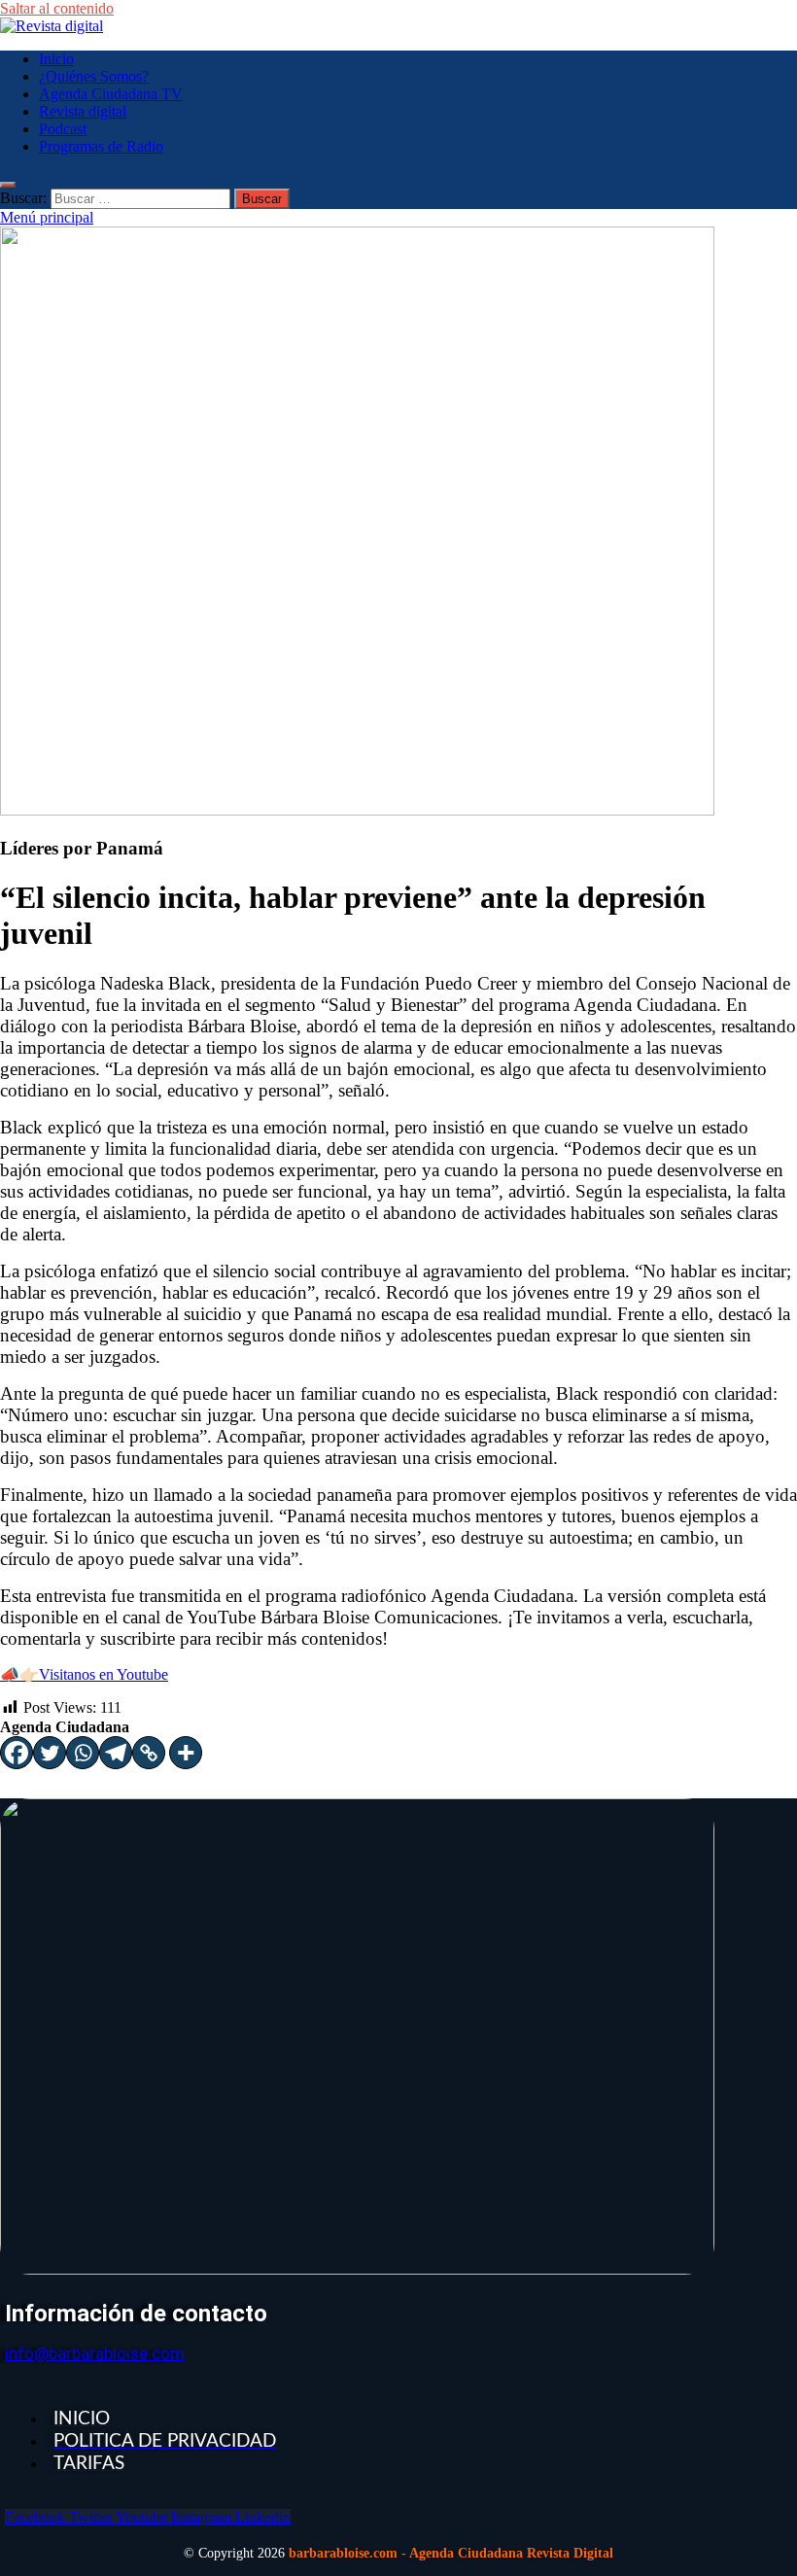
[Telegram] (116, 1753)
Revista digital (83, 111)
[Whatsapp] (83, 1753)
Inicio (56, 59)
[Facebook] (17, 1753)
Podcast (63, 129)
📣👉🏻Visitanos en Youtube (84, 1674)
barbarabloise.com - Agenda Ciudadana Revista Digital (451, 2553)
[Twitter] (50, 1753)
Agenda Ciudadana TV (111, 94)
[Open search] (8, 185)
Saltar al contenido (57, 8)
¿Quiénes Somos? (94, 76)
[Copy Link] (149, 1753)
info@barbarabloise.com (95, 2353)
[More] (186, 1753)
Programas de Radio (101, 146)
